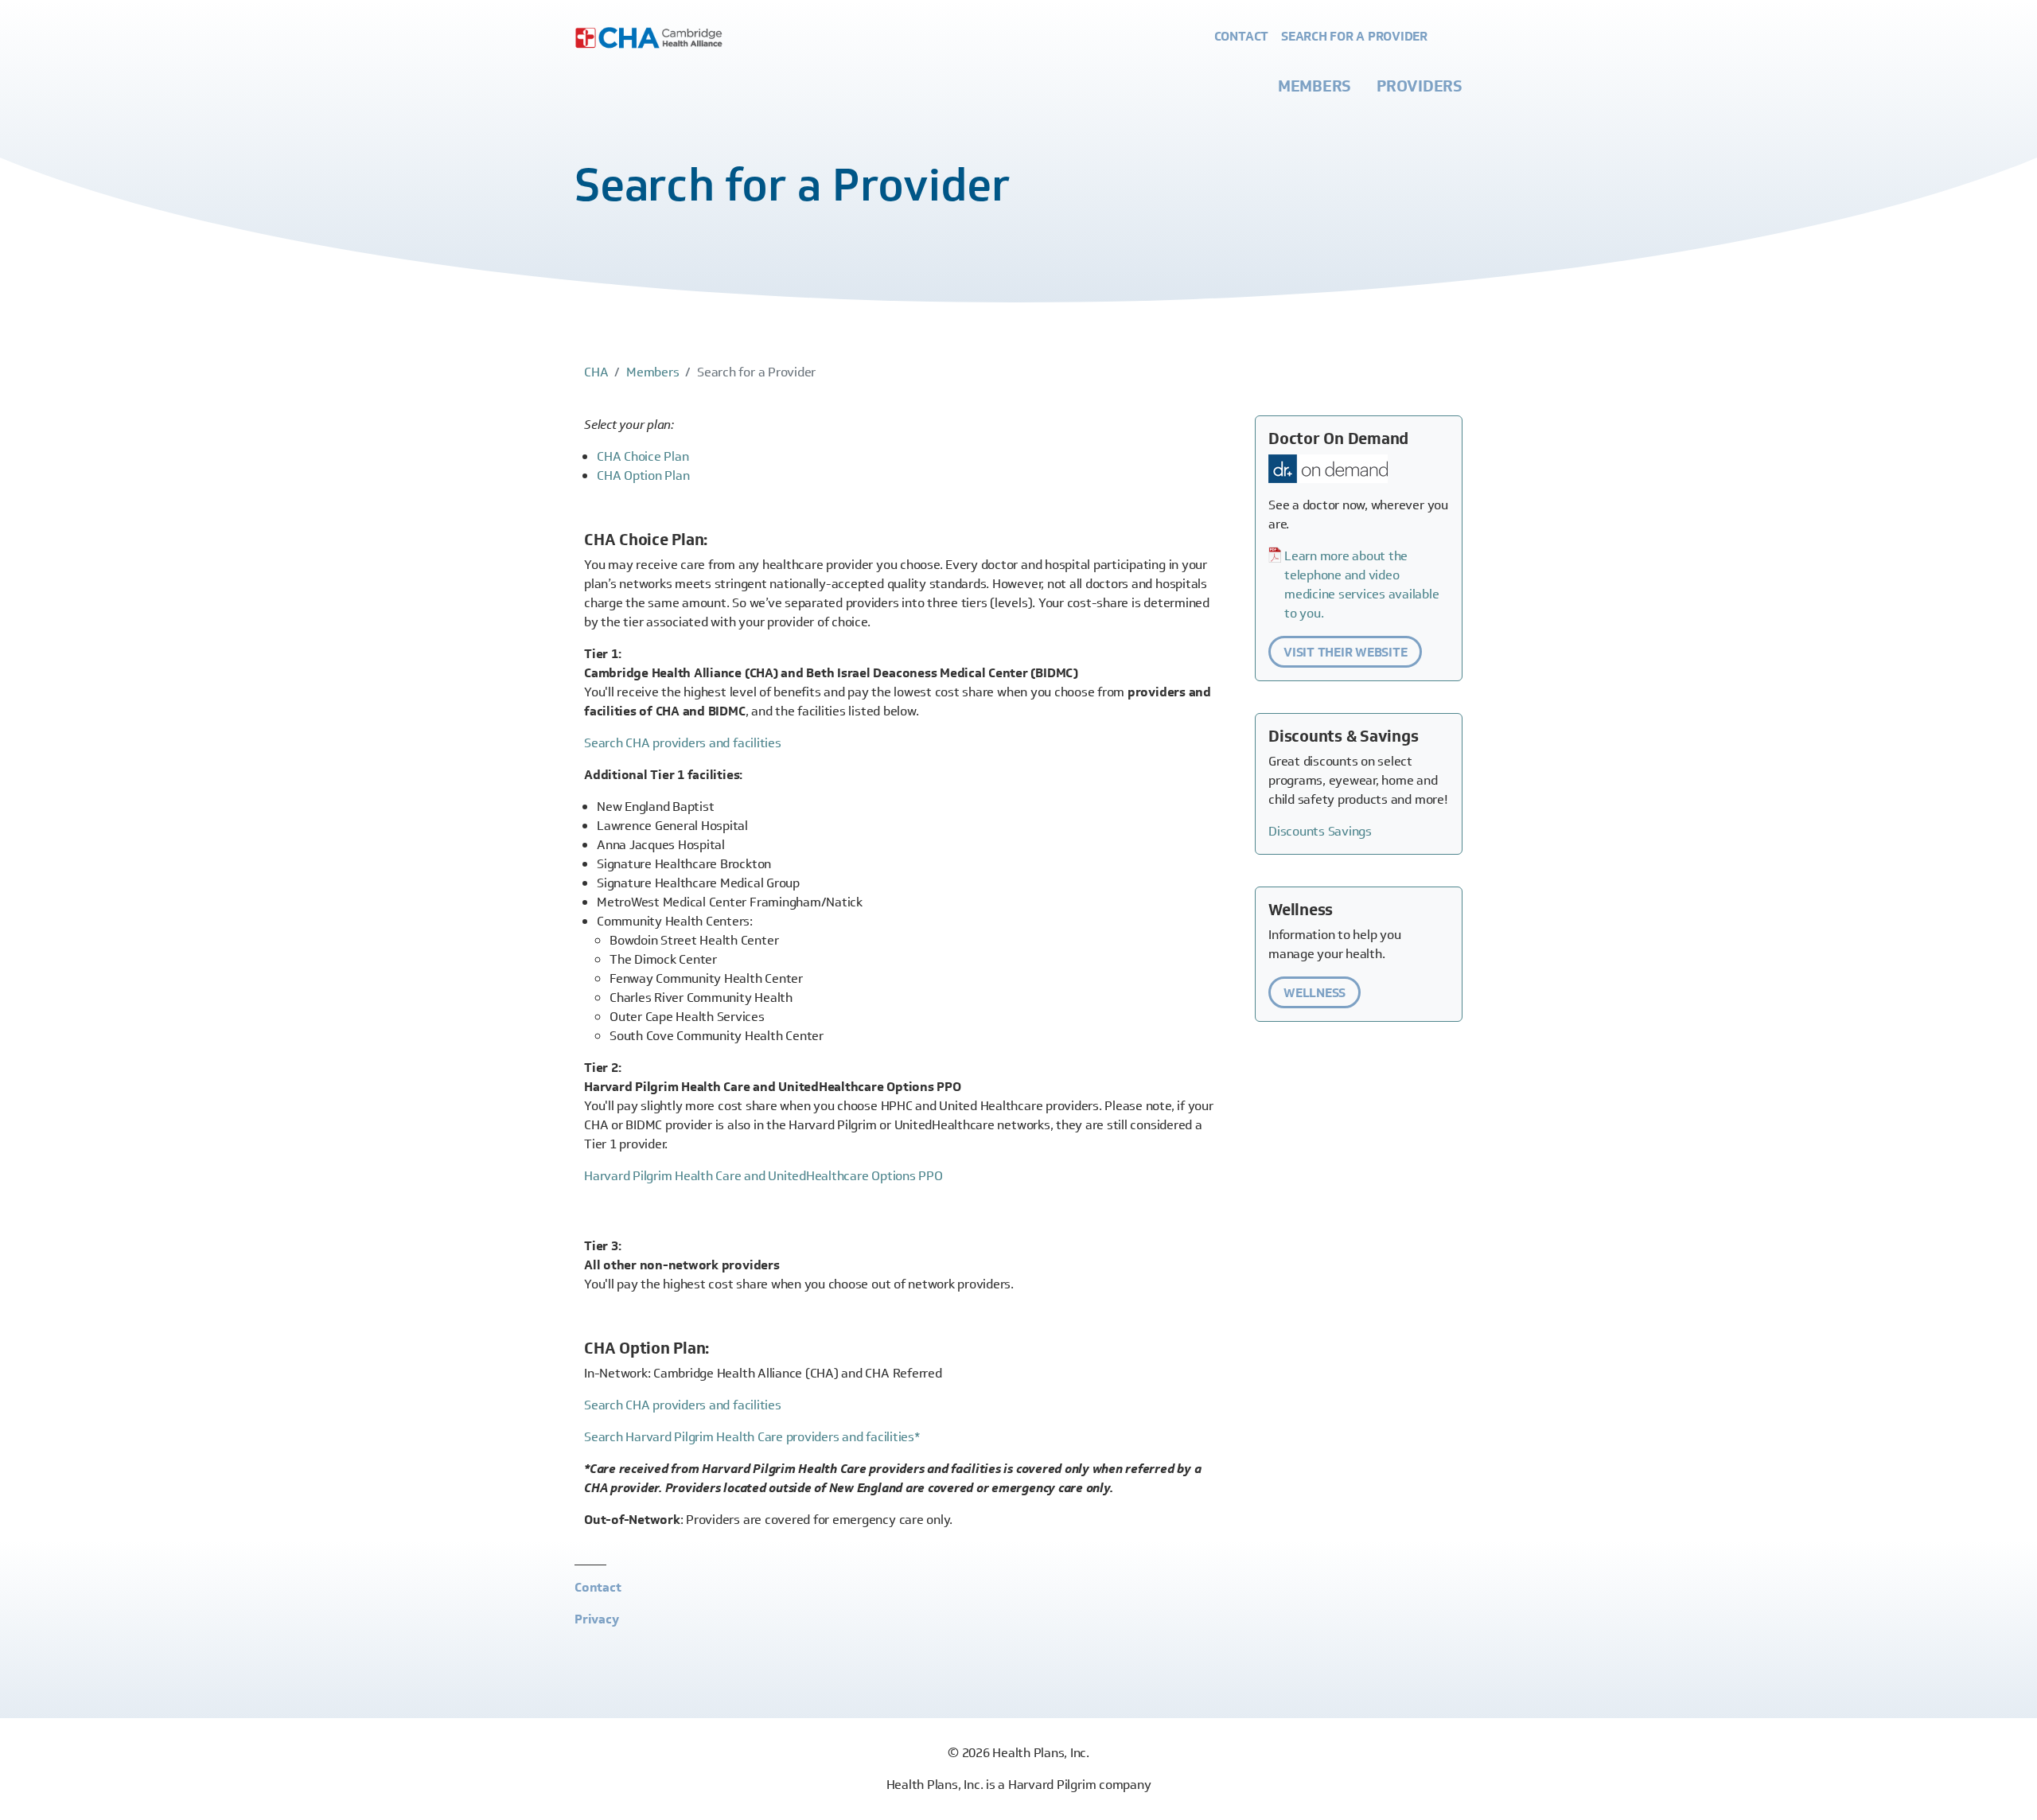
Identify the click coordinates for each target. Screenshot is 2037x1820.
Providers (1420, 86)
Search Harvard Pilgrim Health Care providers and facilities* (752, 1437)
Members (1315, 86)
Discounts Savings (1320, 831)
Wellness (1315, 993)
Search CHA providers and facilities (683, 743)
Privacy (596, 1619)
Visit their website (1345, 652)
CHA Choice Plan (643, 456)
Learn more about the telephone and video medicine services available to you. (1362, 585)
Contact (1241, 36)
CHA (596, 372)
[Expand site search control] (1451, 37)
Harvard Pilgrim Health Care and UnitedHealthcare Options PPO (763, 1176)
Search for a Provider (1354, 36)
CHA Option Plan (643, 475)
